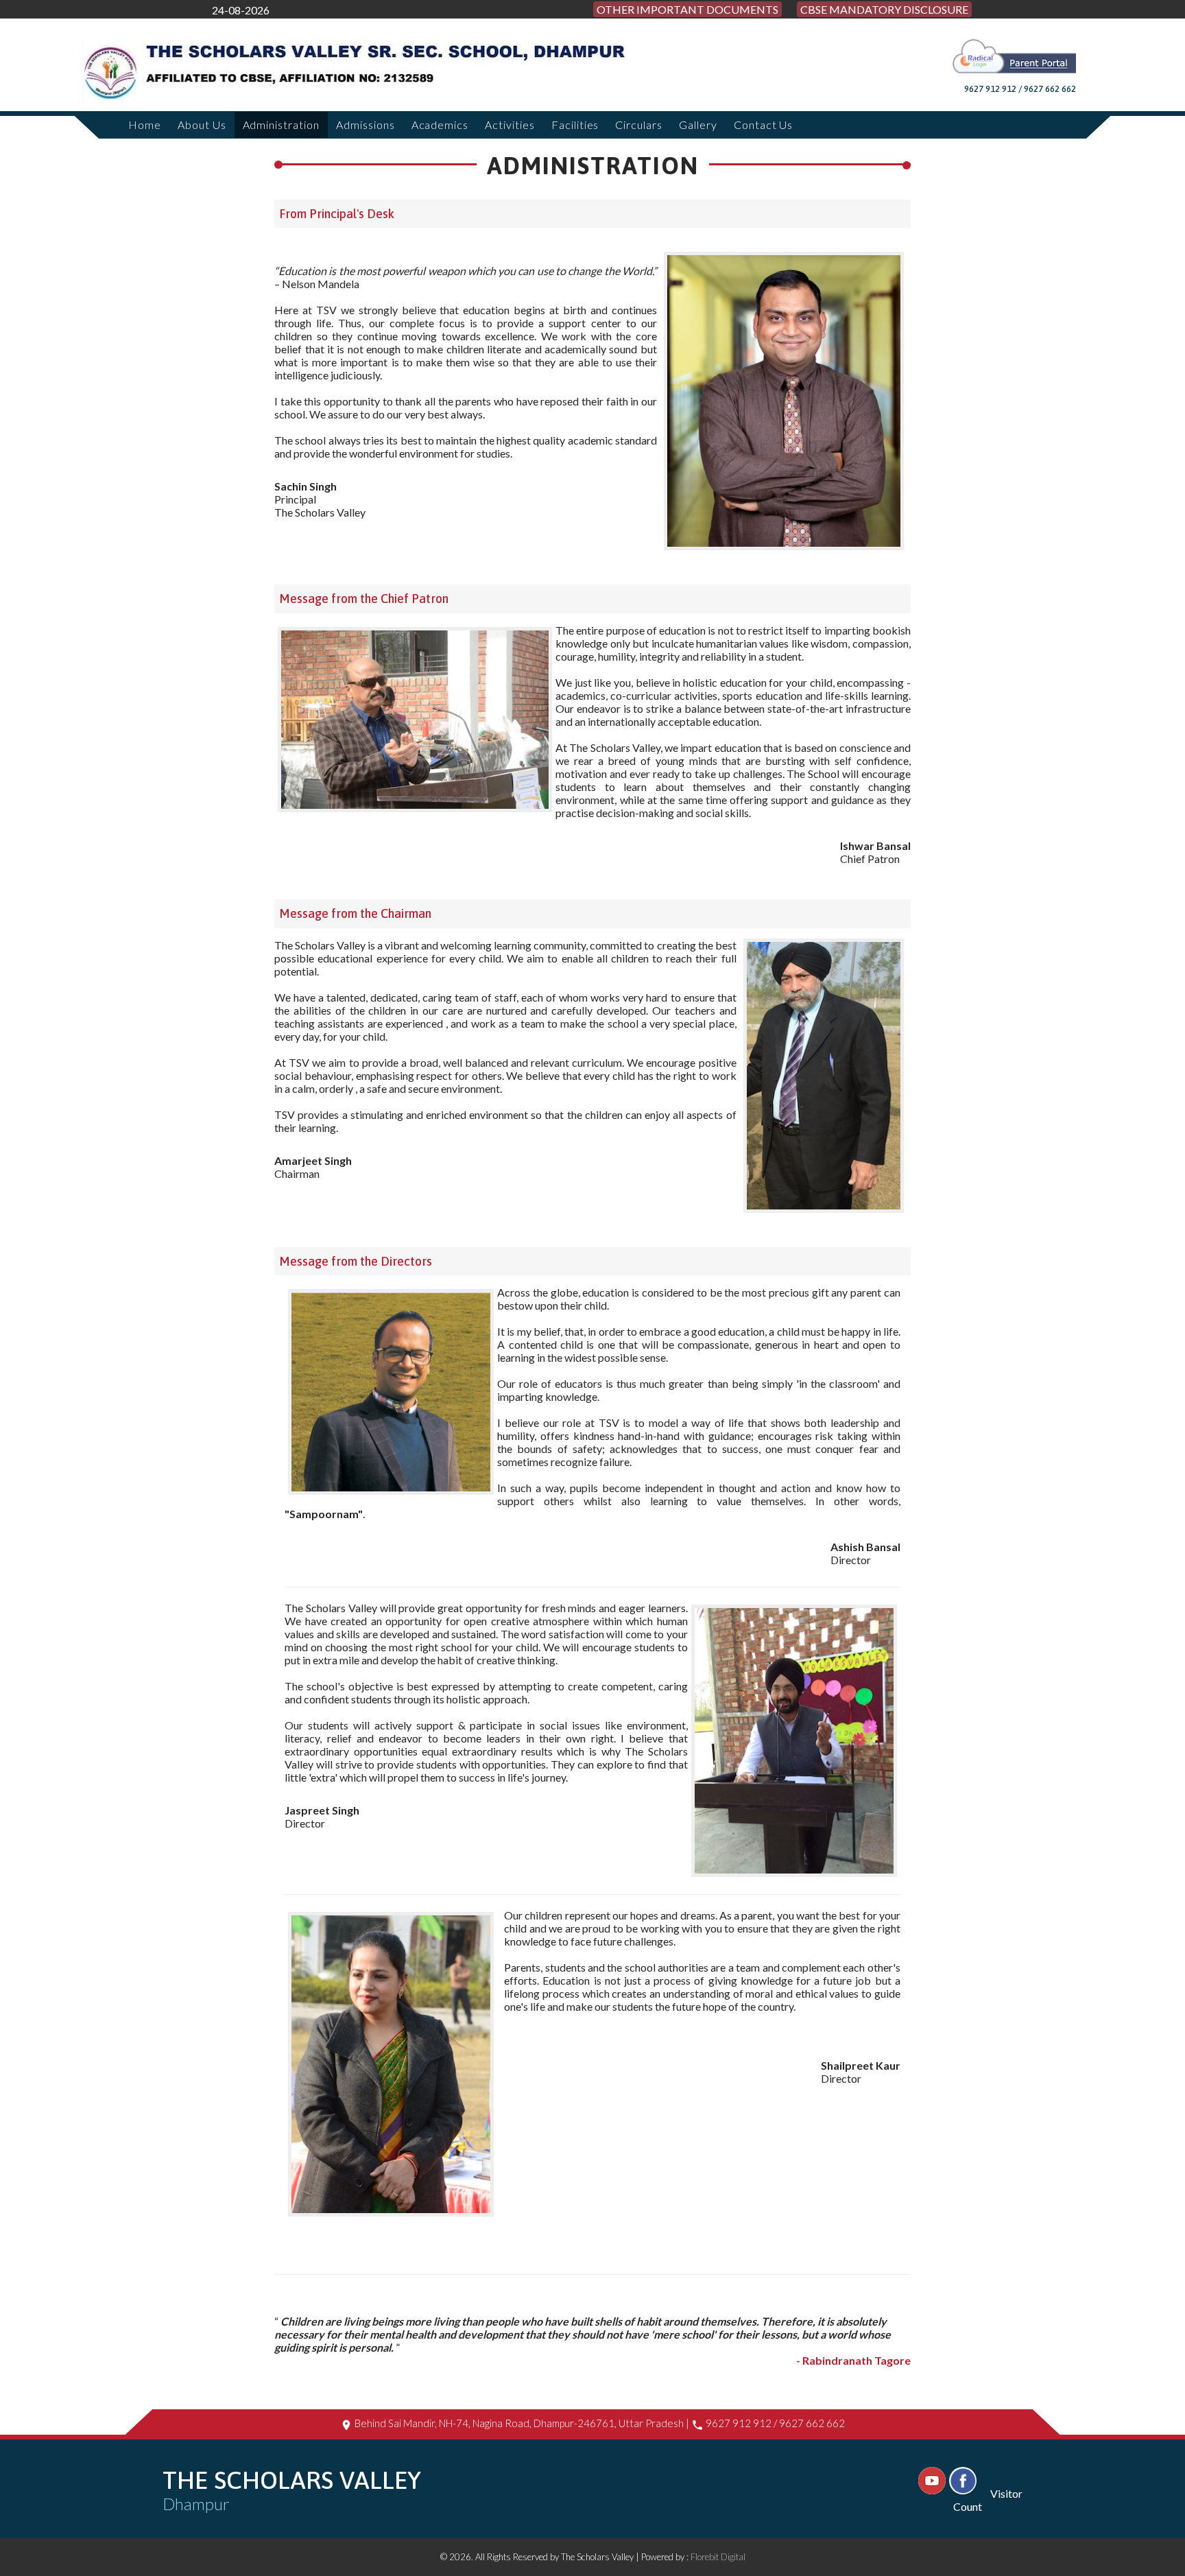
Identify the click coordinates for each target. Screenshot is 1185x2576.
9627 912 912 (739, 2423)
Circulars (639, 125)
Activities (510, 125)
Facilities (575, 125)
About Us (202, 125)
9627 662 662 (812, 2423)
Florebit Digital (718, 2557)
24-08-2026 (241, 10)
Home (145, 125)
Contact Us (764, 125)
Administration (281, 125)
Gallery (698, 125)
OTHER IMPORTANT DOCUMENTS (687, 9)
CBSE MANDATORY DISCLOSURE (884, 9)
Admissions (366, 125)
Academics (440, 125)
